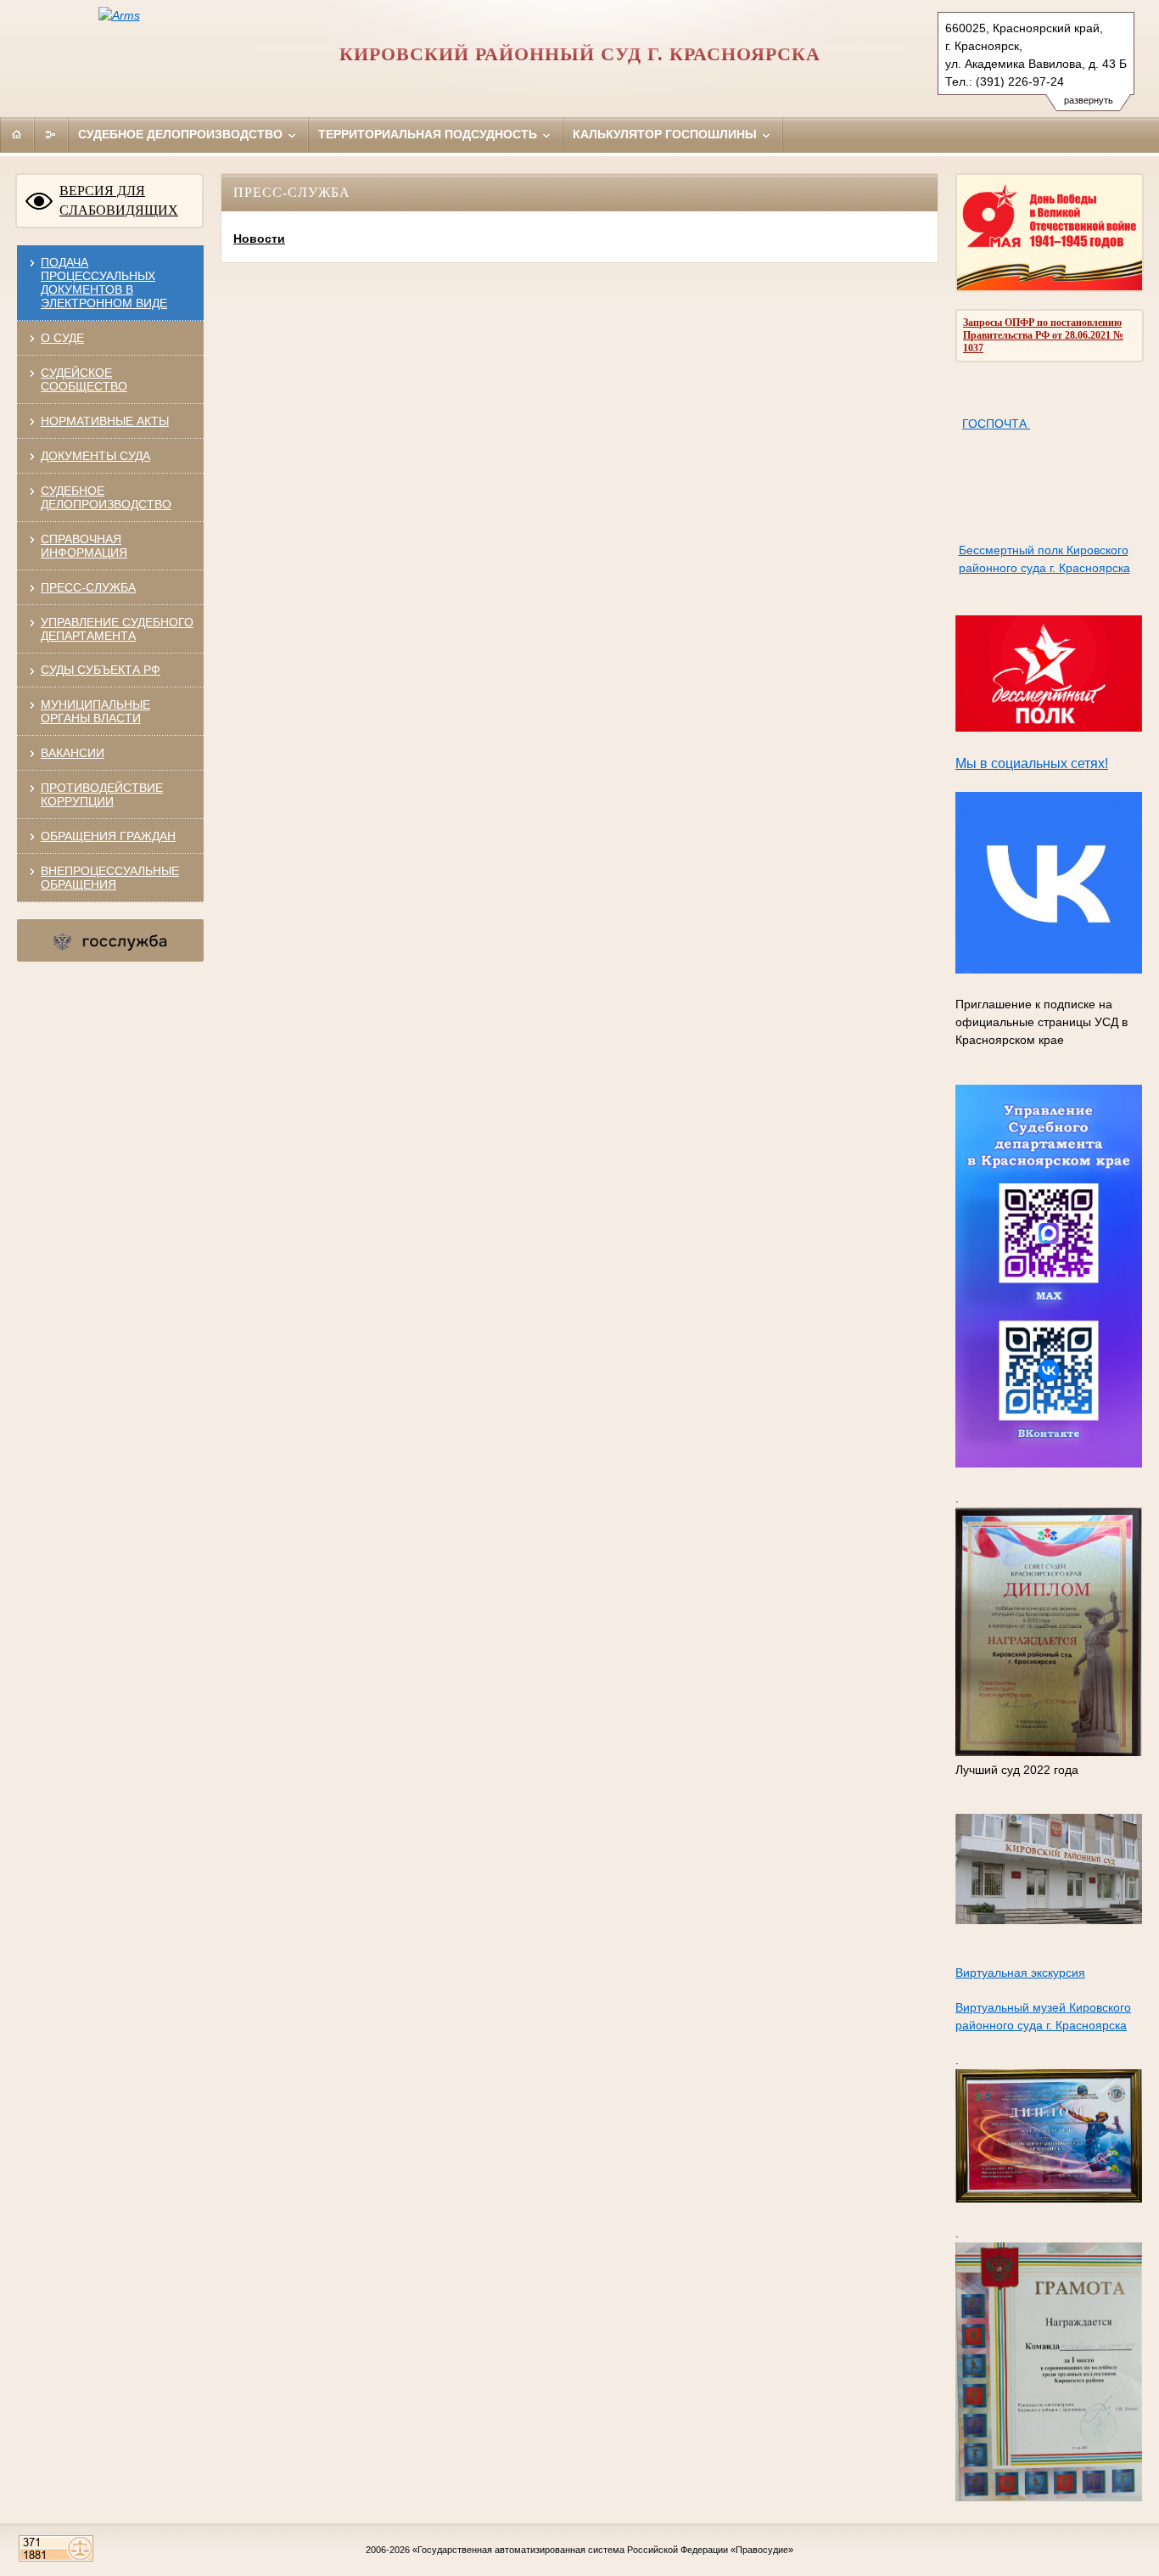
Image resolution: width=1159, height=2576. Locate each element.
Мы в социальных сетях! (1032, 763)
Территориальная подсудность (429, 134)
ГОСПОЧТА (996, 424)
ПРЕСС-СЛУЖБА (88, 587)
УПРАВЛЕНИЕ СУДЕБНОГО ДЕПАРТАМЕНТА (117, 629)
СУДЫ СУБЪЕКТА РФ (101, 670)
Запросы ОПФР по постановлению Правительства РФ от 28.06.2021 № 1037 (1043, 335)
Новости (259, 239)
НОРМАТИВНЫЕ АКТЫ (105, 421)
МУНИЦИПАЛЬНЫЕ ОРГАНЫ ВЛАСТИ (95, 711)
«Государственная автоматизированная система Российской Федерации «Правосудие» (603, 2550)
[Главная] (17, 134)
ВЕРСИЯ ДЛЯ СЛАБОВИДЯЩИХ (119, 200)
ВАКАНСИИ (73, 753)
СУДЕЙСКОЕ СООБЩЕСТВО (84, 379)
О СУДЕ (62, 338)
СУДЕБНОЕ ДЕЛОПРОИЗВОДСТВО (106, 497)
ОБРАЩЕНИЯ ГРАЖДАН (108, 836)
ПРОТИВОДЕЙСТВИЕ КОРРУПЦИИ (102, 794)
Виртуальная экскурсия (1020, 1973)
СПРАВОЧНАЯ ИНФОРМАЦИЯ (84, 546)
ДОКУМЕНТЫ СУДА (95, 456)
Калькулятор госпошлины (666, 134)
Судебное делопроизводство (182, 134)
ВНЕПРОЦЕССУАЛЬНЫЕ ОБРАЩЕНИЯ (110, 878)
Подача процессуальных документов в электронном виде (104, 283)
